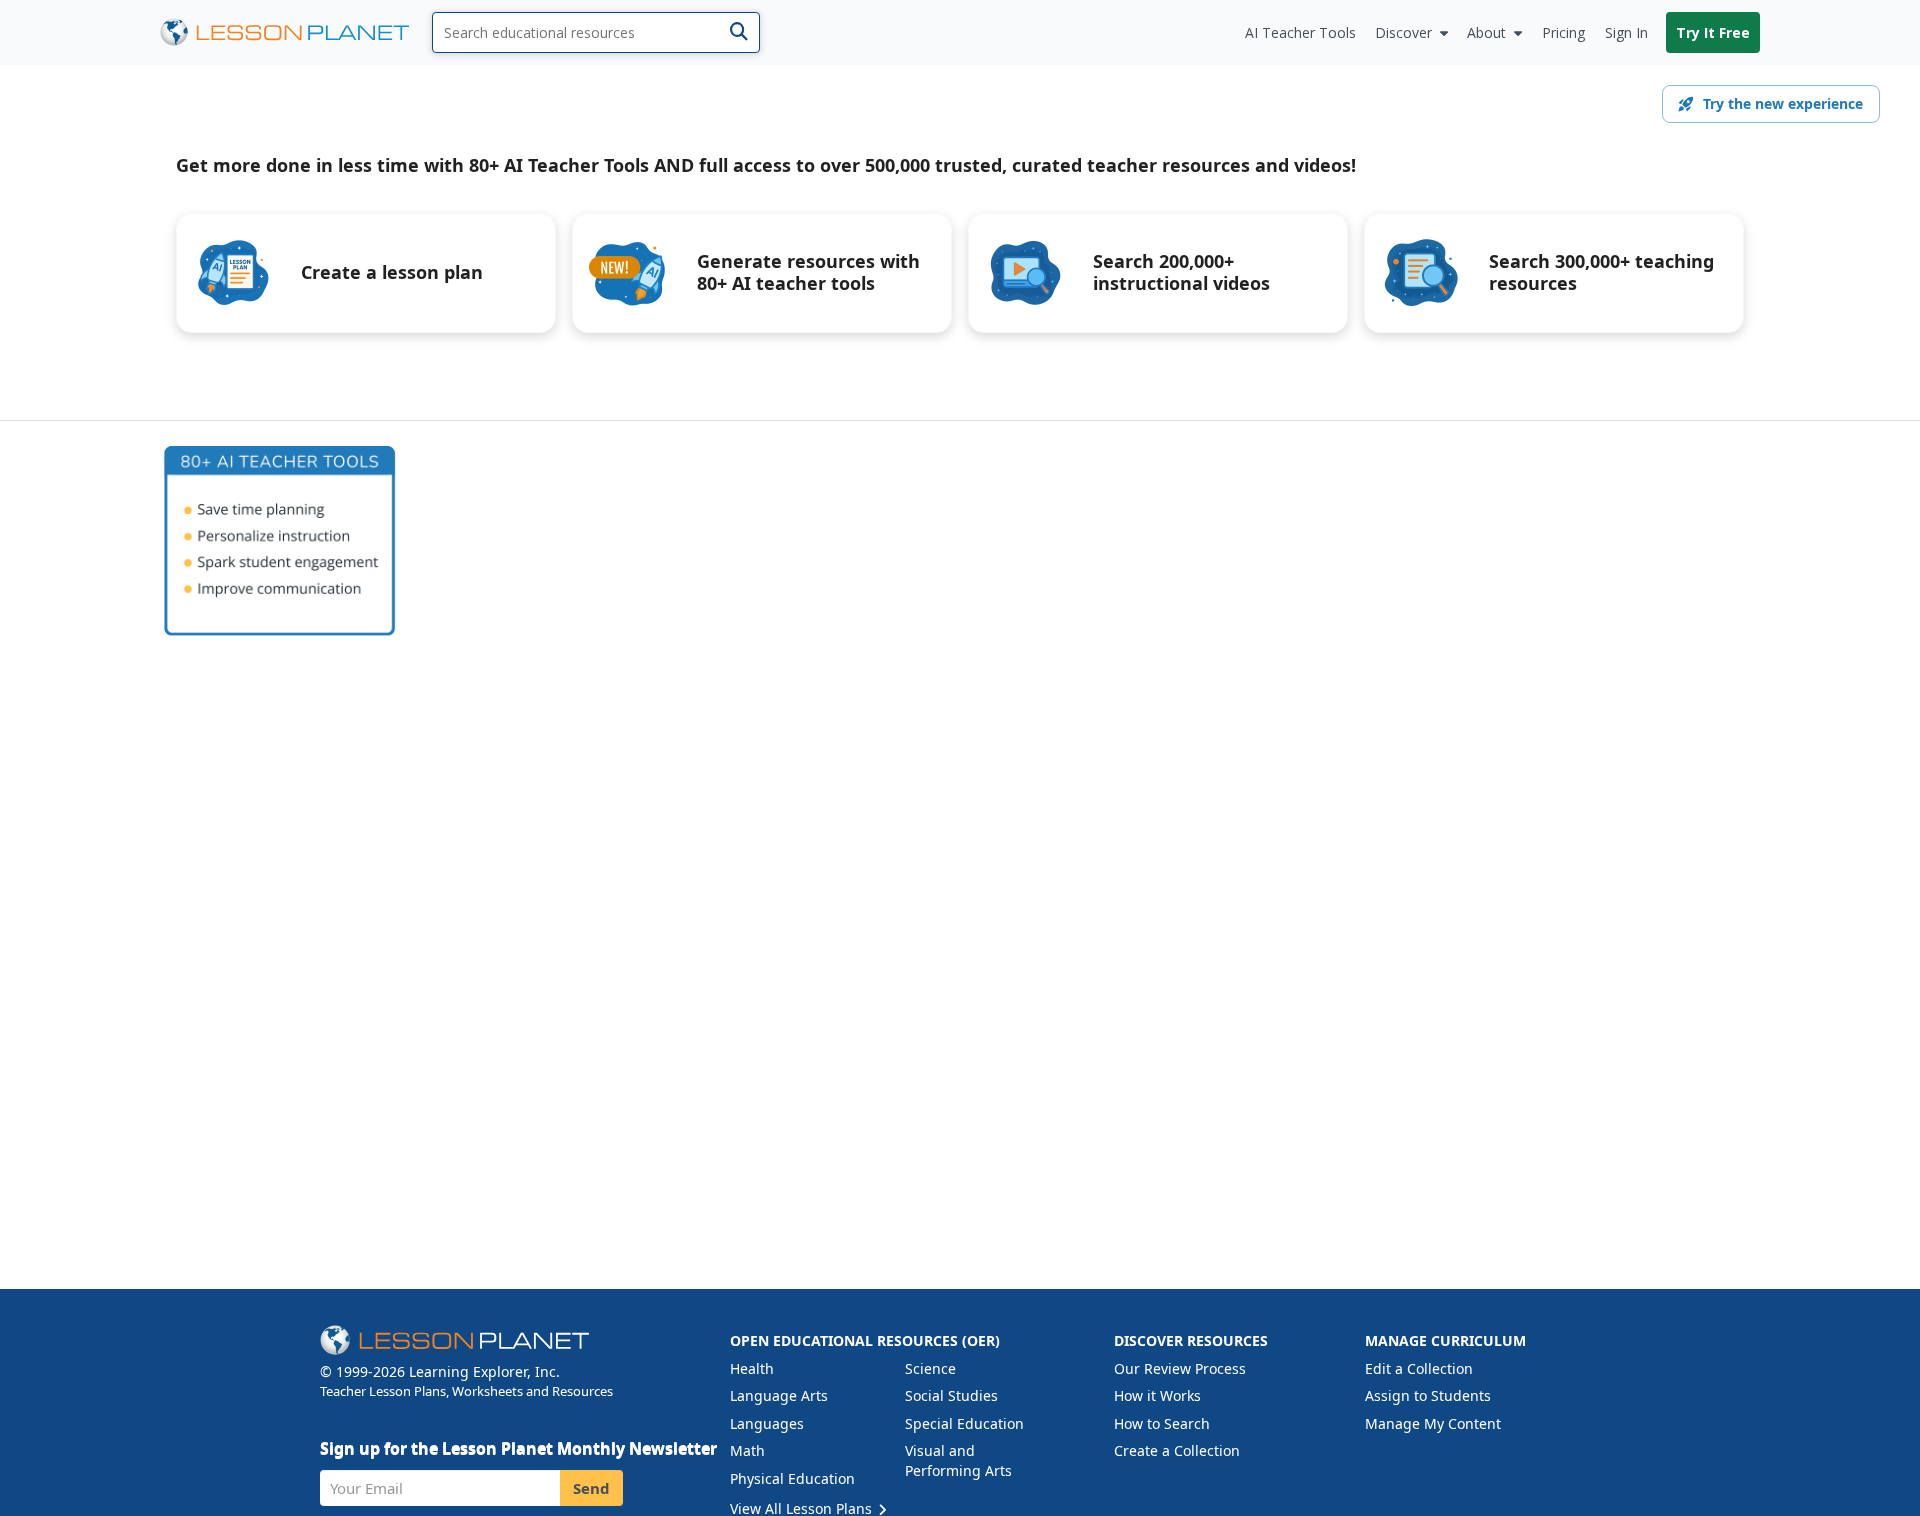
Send (591, 1488)
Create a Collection (1177, 1450)
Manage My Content (1433, 1423)
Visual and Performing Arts (958, 1460)
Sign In (1626, 32)
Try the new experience (1783, 103)
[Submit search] (738, 32)
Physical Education (792, 1478)
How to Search (1162, 1423)
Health (752, 1368)
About (1486, 32)
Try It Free (1713, 32)
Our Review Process (1180, 1368)
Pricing (1563, 32)
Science (930, 1368)
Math (747, 1450)
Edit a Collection (1419, 1368)
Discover (1403, 32)
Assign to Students (1428, 1395)
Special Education (964, 1423)
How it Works (1157, 1395)
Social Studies (951, 1395)
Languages (767, 1423)
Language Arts (779, 1395)
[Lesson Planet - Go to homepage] (296, 32)
